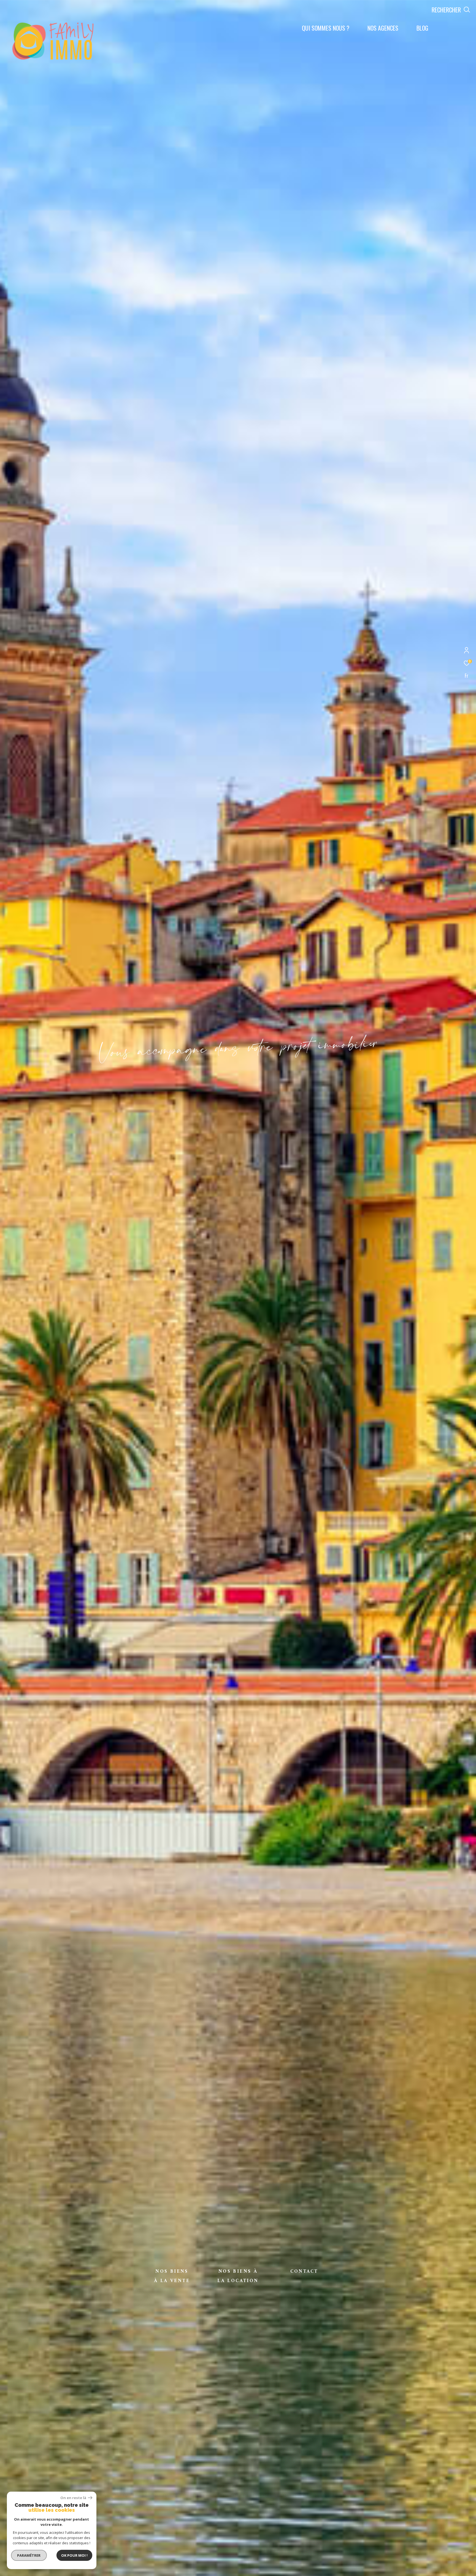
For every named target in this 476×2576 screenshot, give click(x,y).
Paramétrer (29, 2555)
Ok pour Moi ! (74, 2555)
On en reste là (74, 2498)
